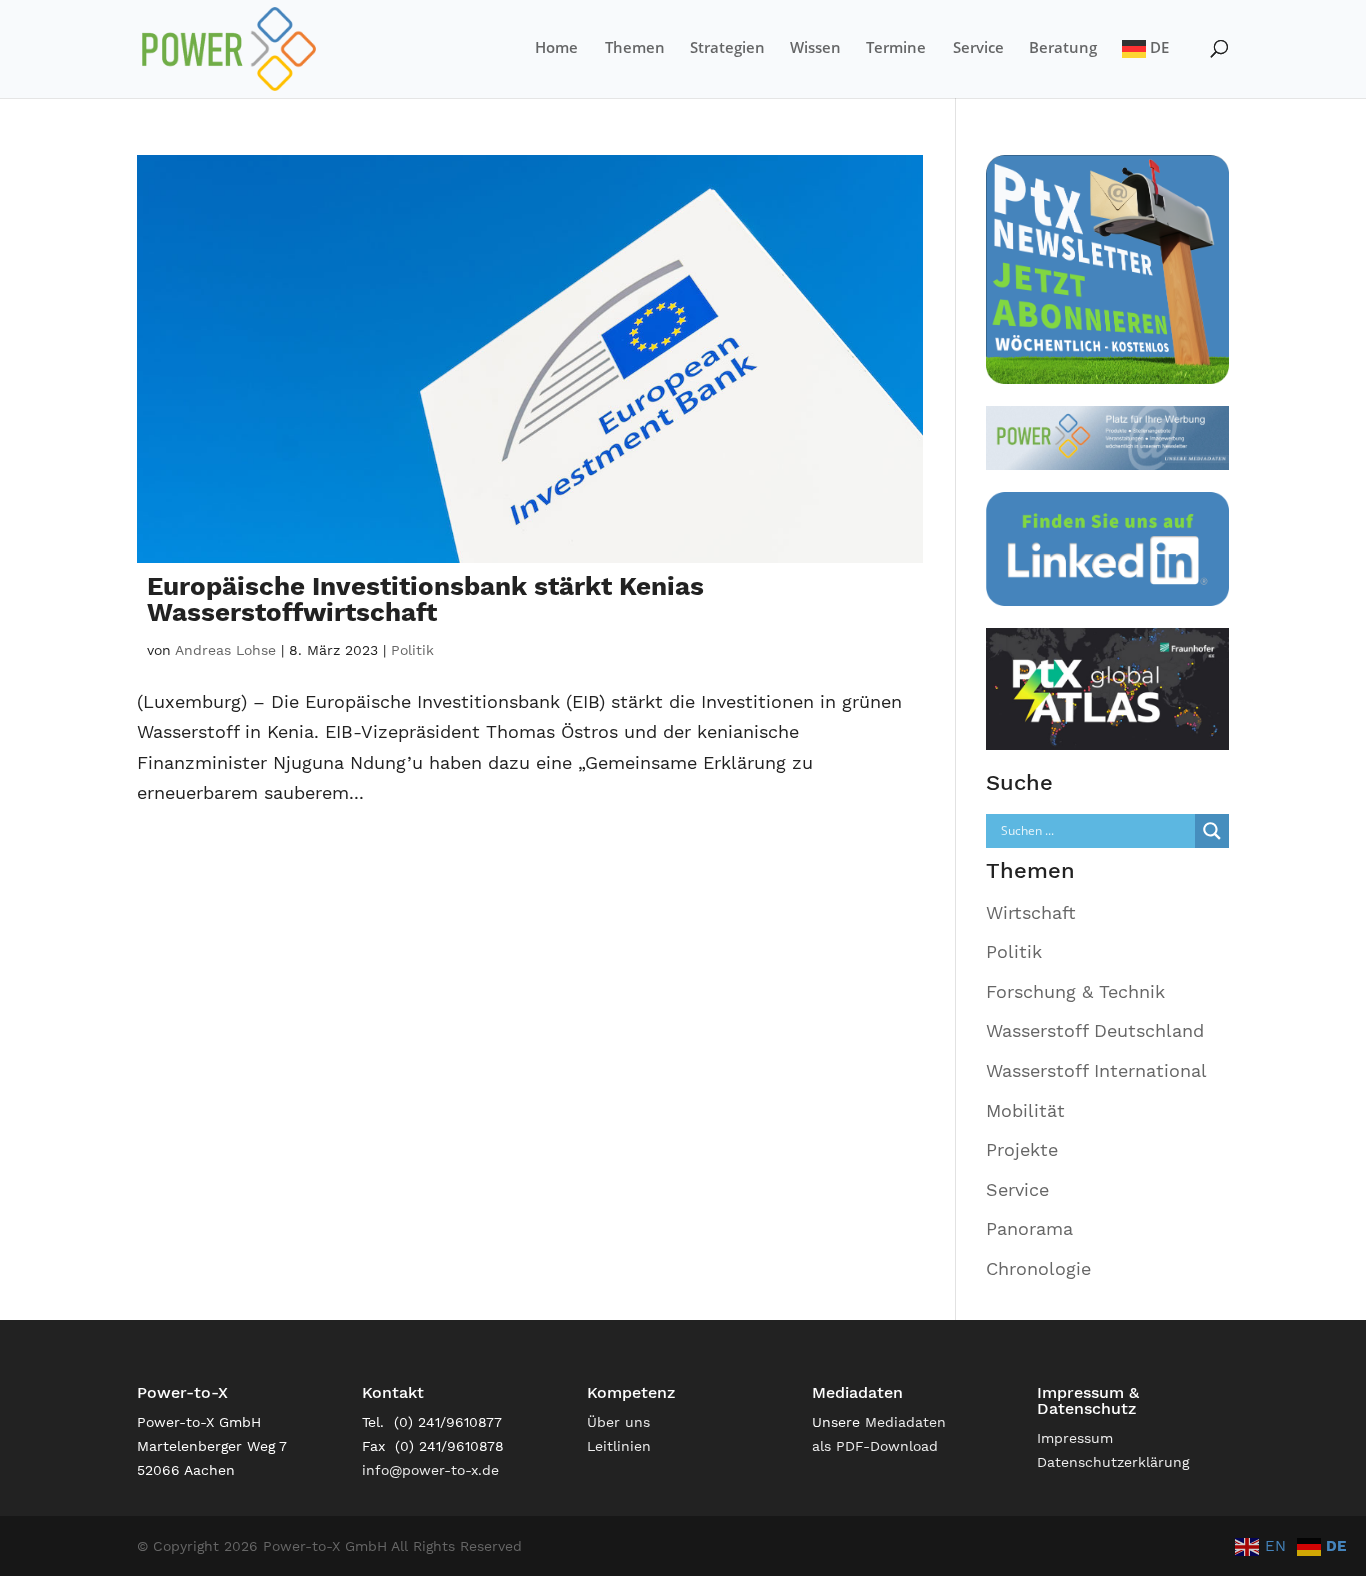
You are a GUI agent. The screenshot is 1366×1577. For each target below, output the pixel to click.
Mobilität (1025, 1110)
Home (556, 48)
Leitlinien (619, 1446)
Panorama (1029, 1228)
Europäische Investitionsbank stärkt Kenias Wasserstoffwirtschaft (425, 599)
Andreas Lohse (225, 650)
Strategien (727, 48)
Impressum (1075, 1438)
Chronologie (1038, 1268)
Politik (412, 650)
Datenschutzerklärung (1113, 1462)
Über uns (618, 1422)
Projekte (1022, 1149)
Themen (635, 48)
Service (978, 48)
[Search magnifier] (1212, 831)
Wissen (815, 48)
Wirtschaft (1031, 912)
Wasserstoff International (1096, 1070)
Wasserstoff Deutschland (1095, 1030)
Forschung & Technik (1075, 991)
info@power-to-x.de (430, 1470)
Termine (896, 48)
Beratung (1063, 48)
